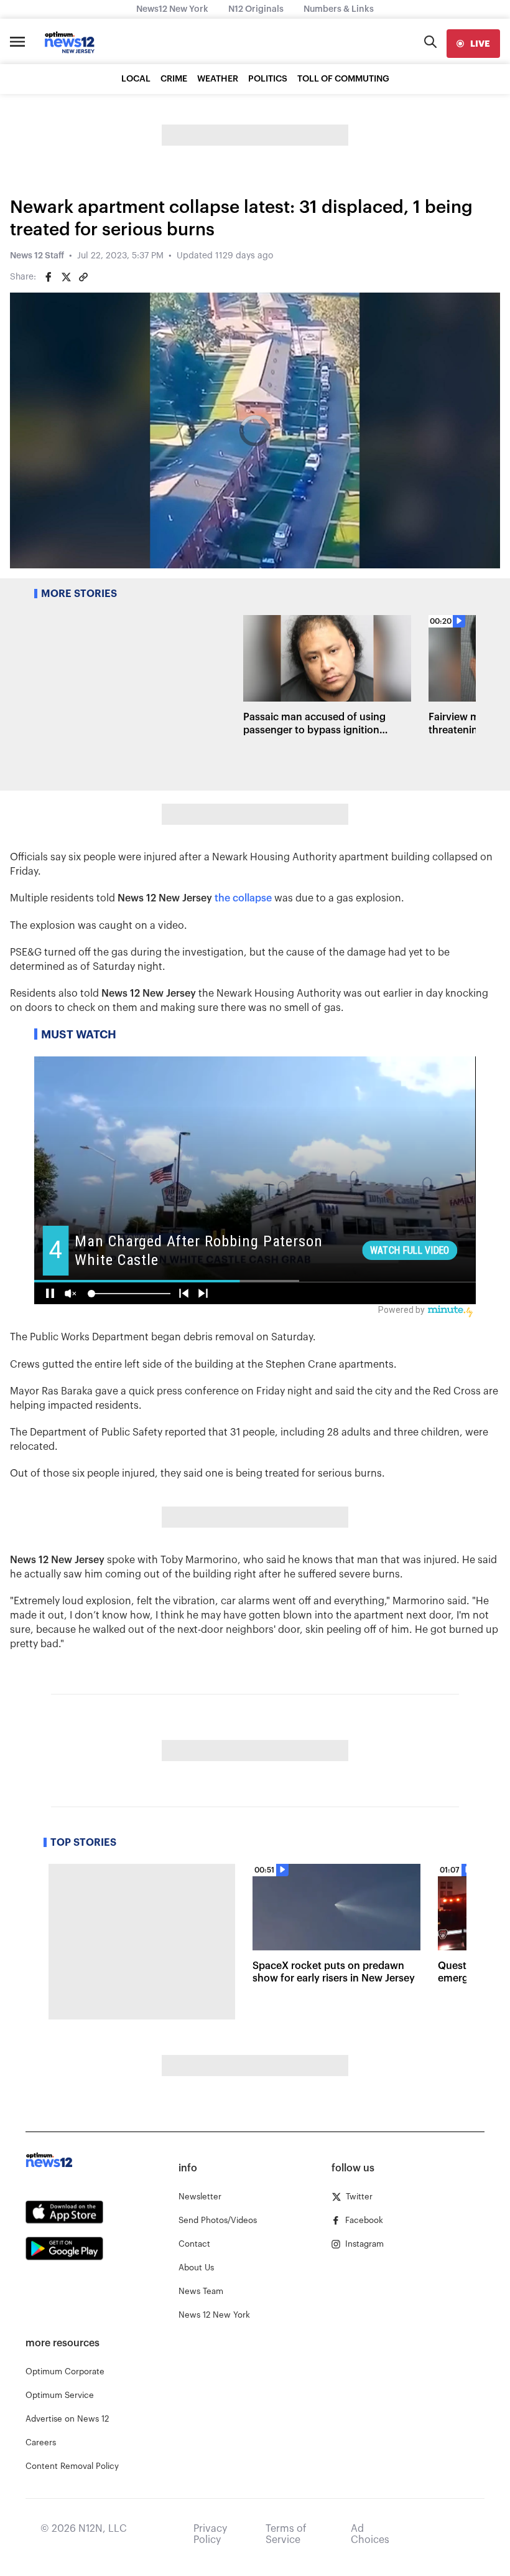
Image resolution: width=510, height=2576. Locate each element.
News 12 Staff (37, 256)
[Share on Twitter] (66, 277)
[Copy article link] (83, 277)
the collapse (243, 898)
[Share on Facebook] (49, 277)
